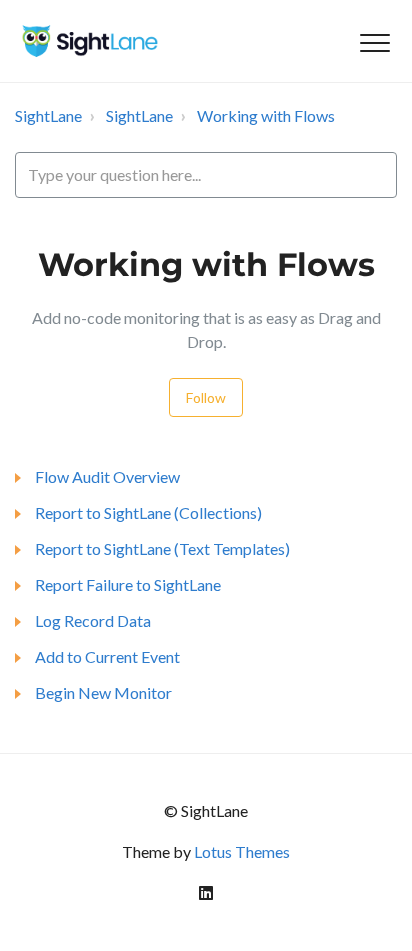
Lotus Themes (242, 851)
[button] (374, 43)
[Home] (90, 41)
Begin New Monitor (103, 692)
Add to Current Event (107, 656)
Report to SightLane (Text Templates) (162, 548)
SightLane (48, 115)
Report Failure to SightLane (128, 584)
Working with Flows (266, 115)
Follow (206, 397)
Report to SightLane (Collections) (148, 512)
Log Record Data (93, 620)
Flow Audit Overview (107, 476)
